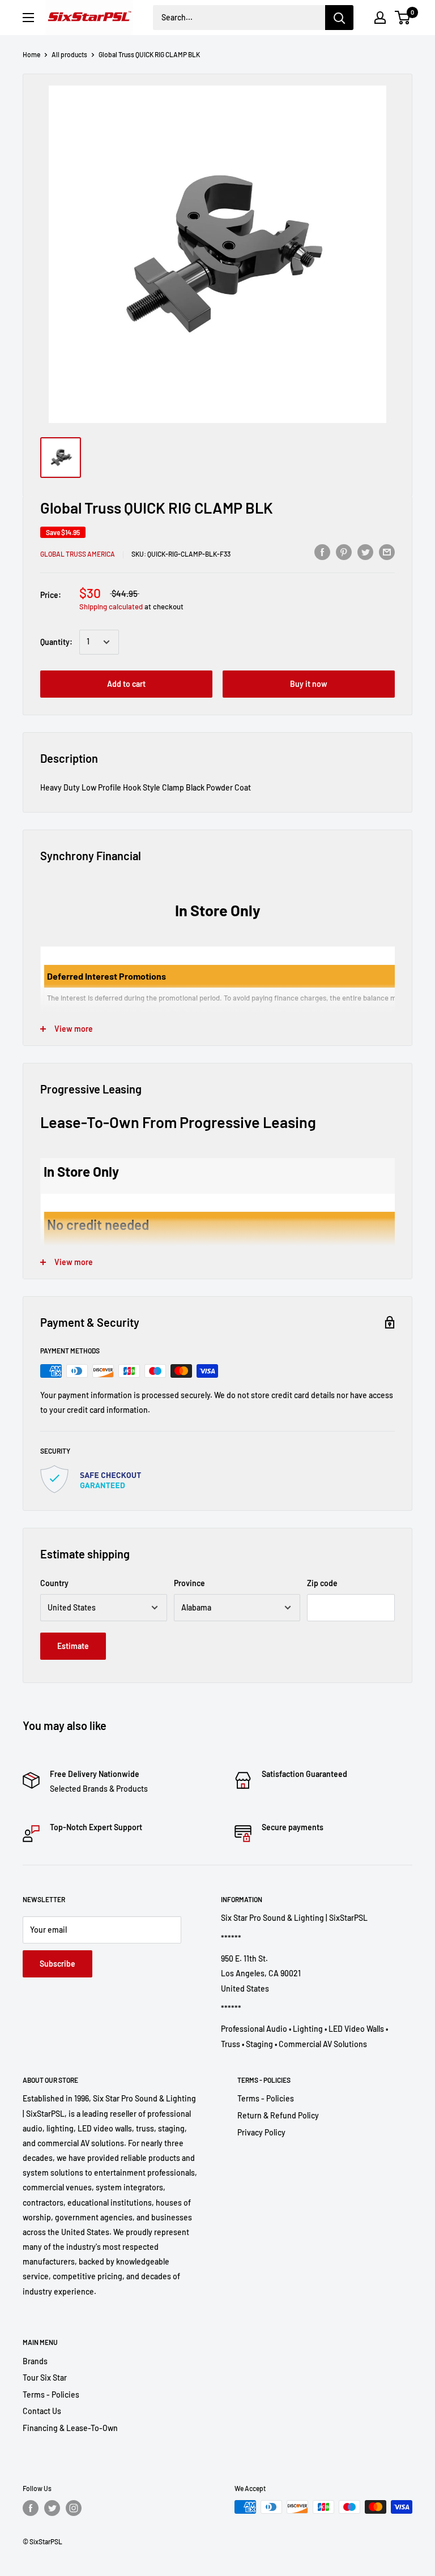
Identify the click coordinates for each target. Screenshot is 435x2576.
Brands (35, 2361)
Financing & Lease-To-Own (70, 2428)
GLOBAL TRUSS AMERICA (78, 554)
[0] (403, 18)
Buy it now (309, 684)
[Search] (339, 18)
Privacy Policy (261, 2132)
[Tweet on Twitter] (365, 552)
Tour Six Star (45, 2378)
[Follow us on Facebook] (31, 2508)
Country (54, 1583)
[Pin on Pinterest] (344, 552)
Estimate (73, 1646)
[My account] (380, 18)
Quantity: (56, 642)
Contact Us (42, 2411)
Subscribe (57, 1964)
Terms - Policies (266, 2098)
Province (189, 1583)
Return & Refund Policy (278, 2115)
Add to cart (126, 684)
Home (31, 54)
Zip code (322, 1583)
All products (69, 54)
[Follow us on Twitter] (52, 2508)
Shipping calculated (111, 606)
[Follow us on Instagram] (74, 2508)
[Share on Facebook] (322, 552)
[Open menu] (28, 18)
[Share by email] (387, 552)
